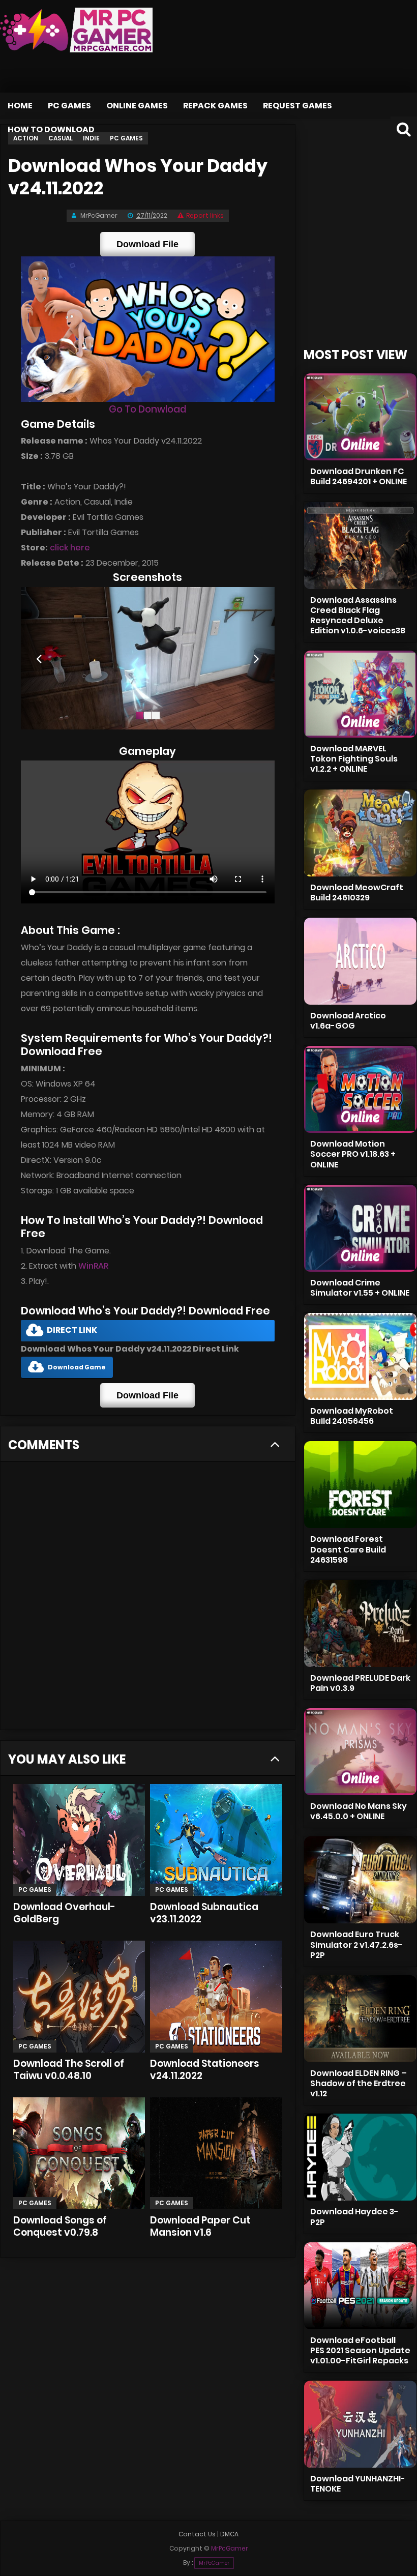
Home (20, 106)
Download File (147, 244)
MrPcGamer (214, 2563)
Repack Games (215, 106)
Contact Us (197, 2534)
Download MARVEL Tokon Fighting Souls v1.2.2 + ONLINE (354, 759)
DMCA (229, 2534)
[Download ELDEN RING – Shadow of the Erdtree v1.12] (360, 2019)
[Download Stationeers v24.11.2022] (216, 1997)
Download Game (77, 1367)
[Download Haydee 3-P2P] (360, 2157)
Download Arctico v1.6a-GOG (348, 1021)
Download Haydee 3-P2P (354, 2217)
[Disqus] (148, 1599)
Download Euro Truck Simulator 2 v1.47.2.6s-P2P (356, 1944)
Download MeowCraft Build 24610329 (357, 892)
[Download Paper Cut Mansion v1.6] (216, 2153)
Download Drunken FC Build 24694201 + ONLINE (359, 476)
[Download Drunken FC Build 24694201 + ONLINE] (360, 417)
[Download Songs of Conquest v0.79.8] (79, 2153)
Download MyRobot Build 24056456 (352, 1416)
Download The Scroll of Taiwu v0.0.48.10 (69, 2070)
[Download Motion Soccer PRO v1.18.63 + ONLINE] (360, 1089)
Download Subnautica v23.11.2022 (204, 1913)
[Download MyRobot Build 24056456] (360, 1356)
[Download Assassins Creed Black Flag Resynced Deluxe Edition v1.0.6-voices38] (360, 546)
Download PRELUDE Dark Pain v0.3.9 (360, 1683)
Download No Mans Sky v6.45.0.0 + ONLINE (359, 1811)
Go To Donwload (147, 409)
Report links (205, 215)
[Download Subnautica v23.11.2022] (216, 1840)
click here (70, 548)
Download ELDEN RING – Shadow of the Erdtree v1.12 (359, 2083)
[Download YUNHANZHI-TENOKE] (360, 2424)
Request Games (297, 106)
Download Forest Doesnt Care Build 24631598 (348, 1549)
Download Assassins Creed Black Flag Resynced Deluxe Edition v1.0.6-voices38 (358, 615)
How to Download (51, 129)
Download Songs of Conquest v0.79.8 (60, 2226)
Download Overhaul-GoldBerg (64, 1913)
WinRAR (93, 1266)
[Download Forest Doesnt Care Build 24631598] (360, 1485)
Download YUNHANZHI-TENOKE (358, 2484)
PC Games (69, 106)
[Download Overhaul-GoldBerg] (79, 1840)
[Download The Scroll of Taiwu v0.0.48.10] (79, 1997)
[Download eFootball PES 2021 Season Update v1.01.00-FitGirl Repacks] (360, 2286)
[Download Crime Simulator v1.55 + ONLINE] (360, 1228)
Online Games (137, 106)
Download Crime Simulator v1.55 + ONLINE (360, 1288)
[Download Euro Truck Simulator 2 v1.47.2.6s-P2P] (360, 1880)
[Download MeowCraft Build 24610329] (360, 833)
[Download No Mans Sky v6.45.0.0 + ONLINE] (360, 1752)
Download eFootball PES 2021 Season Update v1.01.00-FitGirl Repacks (360, 2350)
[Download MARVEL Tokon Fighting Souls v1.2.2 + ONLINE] (360, 694)
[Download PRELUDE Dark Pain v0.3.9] (360, 1623)
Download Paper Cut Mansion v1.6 (200, 2226)
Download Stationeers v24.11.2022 (205, 2070)
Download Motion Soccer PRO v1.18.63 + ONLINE (353, 1154)
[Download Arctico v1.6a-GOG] (360, 961)
